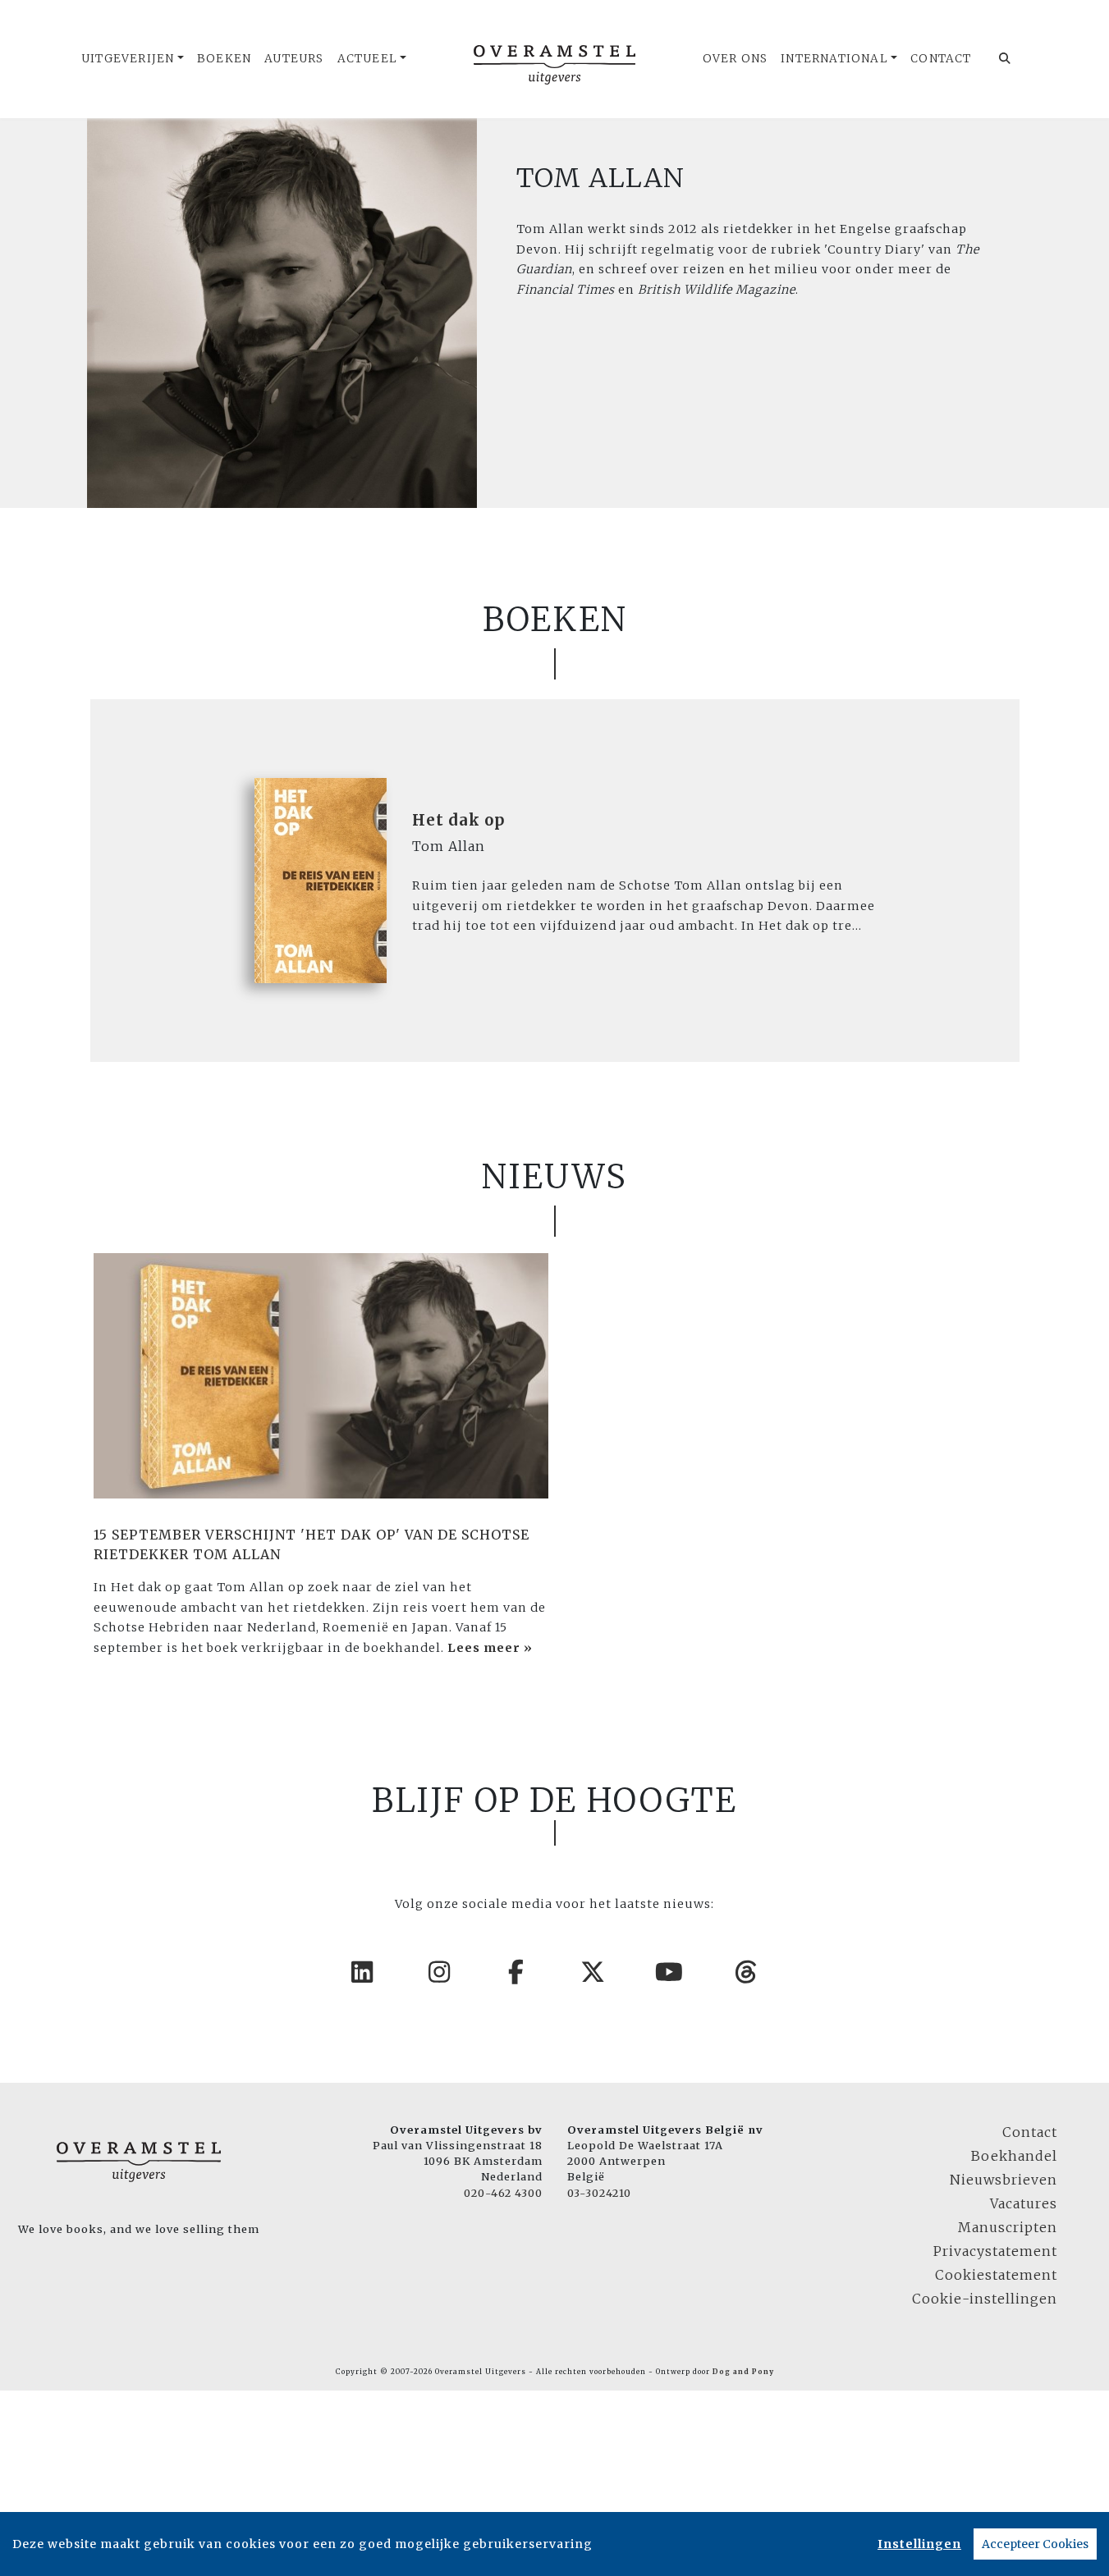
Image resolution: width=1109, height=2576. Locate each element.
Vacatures (1024, 2203)
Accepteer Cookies (1035, 2544)
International (834, 59)
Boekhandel (1014, 2156)
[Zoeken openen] (1005, 59)
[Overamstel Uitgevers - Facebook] (516, 1972)
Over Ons (736, 59)
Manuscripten (1008, 2227)
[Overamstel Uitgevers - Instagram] (440, 1972)
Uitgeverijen (128, 59)
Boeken (224, 59)
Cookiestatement (996, 2275)
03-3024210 (599, 2193)
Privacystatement (995, 2251)
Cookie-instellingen (985, 2299)
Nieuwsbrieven (1004, 2180)
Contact (941, 59)
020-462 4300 (503, 2193)
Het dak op (458, 820)
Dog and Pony (743, 2372)
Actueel (367, 59)
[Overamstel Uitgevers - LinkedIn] (363, 1972)
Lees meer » (490, 1648)
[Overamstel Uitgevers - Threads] (747, 1972)
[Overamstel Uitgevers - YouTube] (670, 1972)
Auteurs (294, 59)
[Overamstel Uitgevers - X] (593, 1972)
